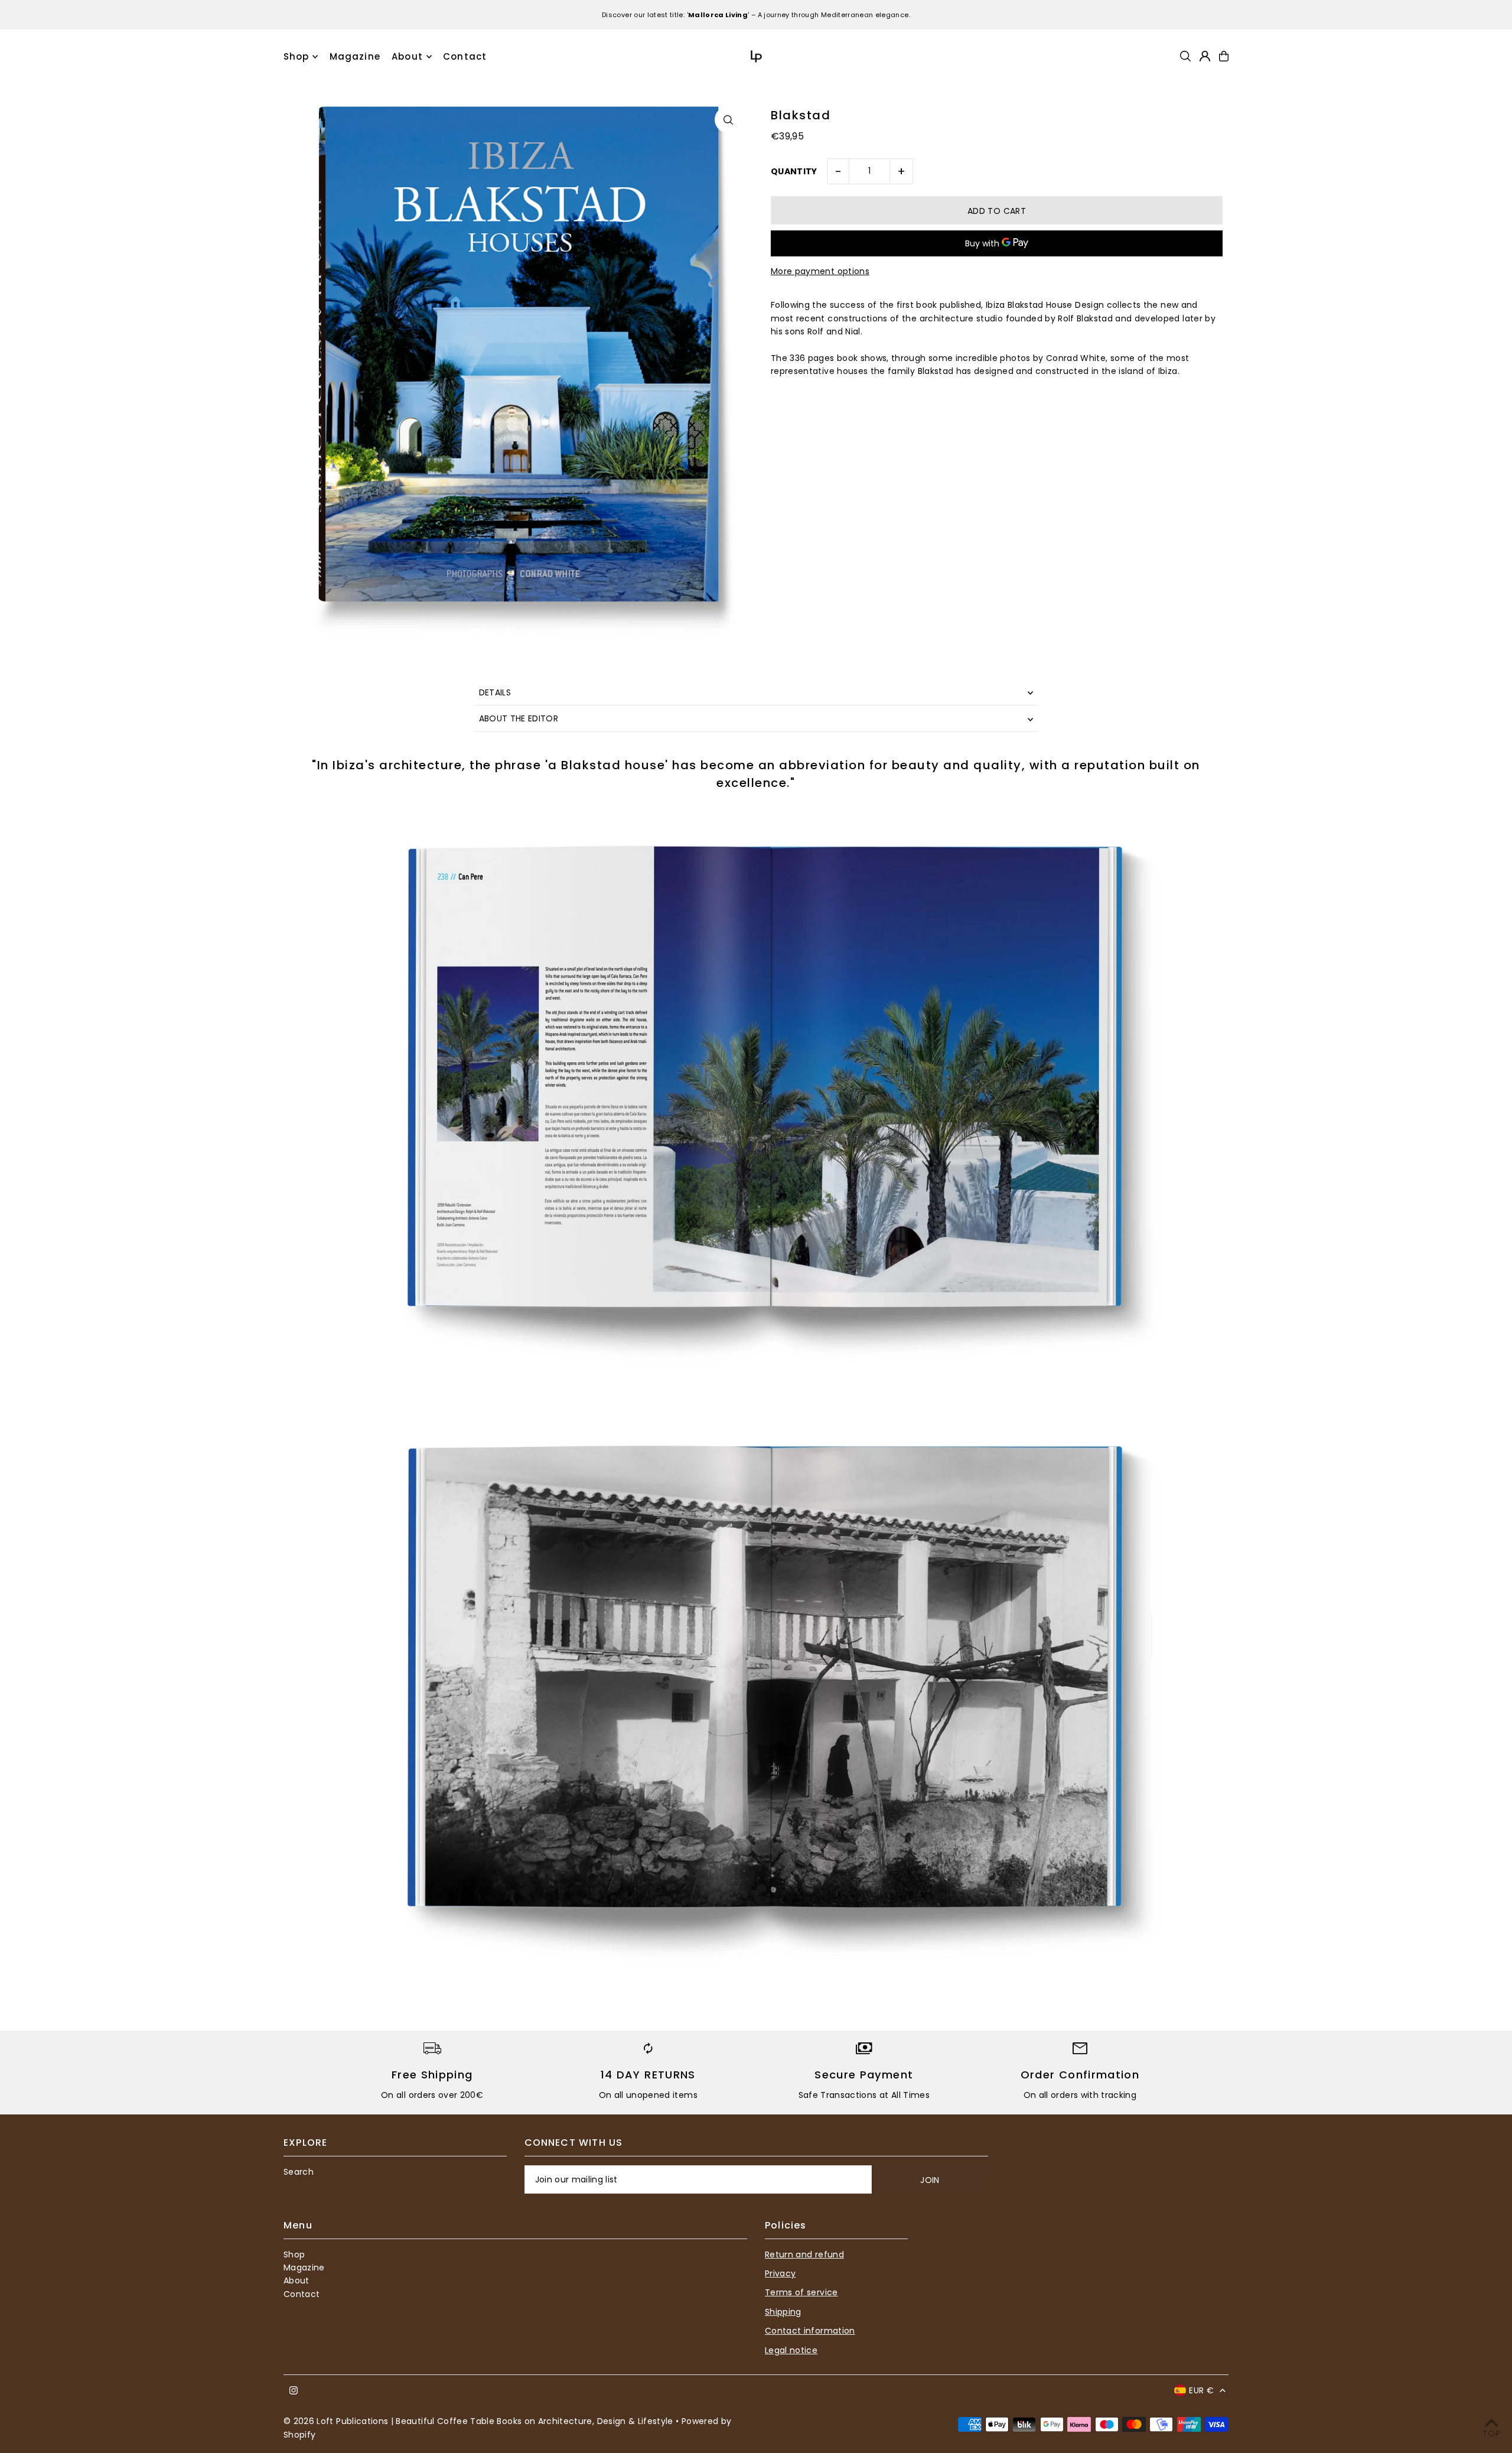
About (296, 2280)
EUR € (1201, 2390)
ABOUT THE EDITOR (519, 718)
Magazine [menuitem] (355, 56)
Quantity (794, 171)
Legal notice (791, 2350)
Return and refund (804, 2254)
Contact (302, 2294)
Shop (296, 56)
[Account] (1205, 56)
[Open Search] (1185, 56)
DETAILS (495, 692)
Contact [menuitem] (465, 56)
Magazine (304, 2267)
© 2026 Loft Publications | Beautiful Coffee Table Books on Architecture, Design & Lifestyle (478, 2421)
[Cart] (1224, 56)
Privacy (780, 2273)
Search (299, 2172)
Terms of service (801, 2292)
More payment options (820, 271)
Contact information (810, 2331)
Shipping (783, 2312)
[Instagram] (294, 2391)
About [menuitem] (407, 56)
